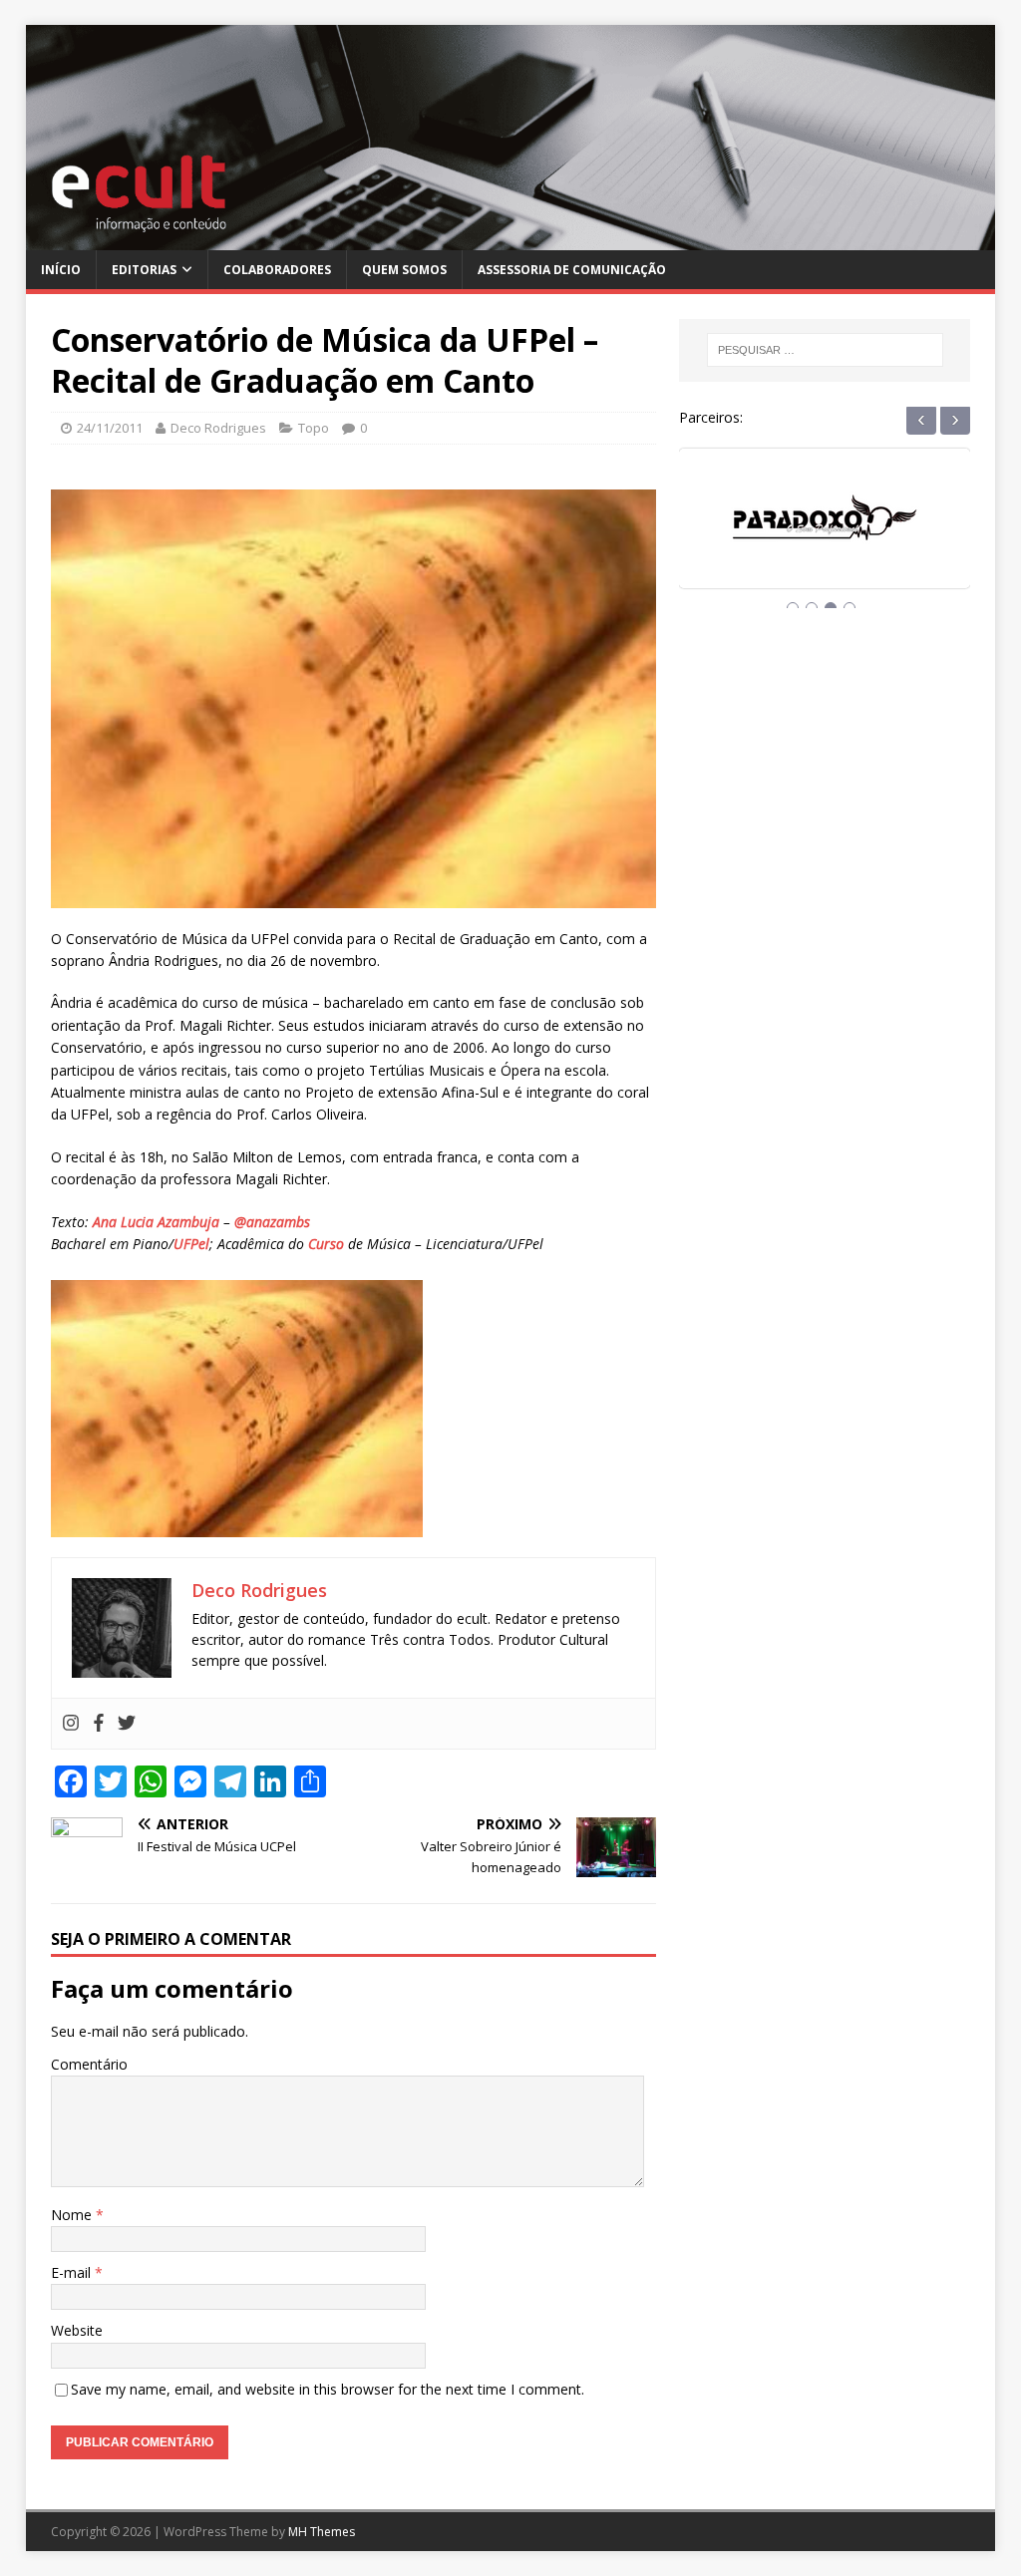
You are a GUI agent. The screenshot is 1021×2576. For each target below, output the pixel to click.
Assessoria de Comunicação (572, 270)
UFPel (191, 1244)
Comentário (89, 2064)
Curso (326, 1244)
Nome (73, 2215)
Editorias (144, 270)
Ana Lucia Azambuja (156, 1222)
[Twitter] (127, 1724)
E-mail (73, 2272)
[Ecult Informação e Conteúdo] (511, 238)
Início (61, 270)
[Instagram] (71, 1724)
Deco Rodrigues (218, 428)
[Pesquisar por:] (825, 350)
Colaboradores (277, 270)
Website (77, 2330)
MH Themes (322, 2532)
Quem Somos (404, 270)
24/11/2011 (110, 428)
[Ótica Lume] (825, 537)
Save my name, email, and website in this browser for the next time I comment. (328, 2389)
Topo (314, 428)
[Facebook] (99, 1724)
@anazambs (272, 1222)
